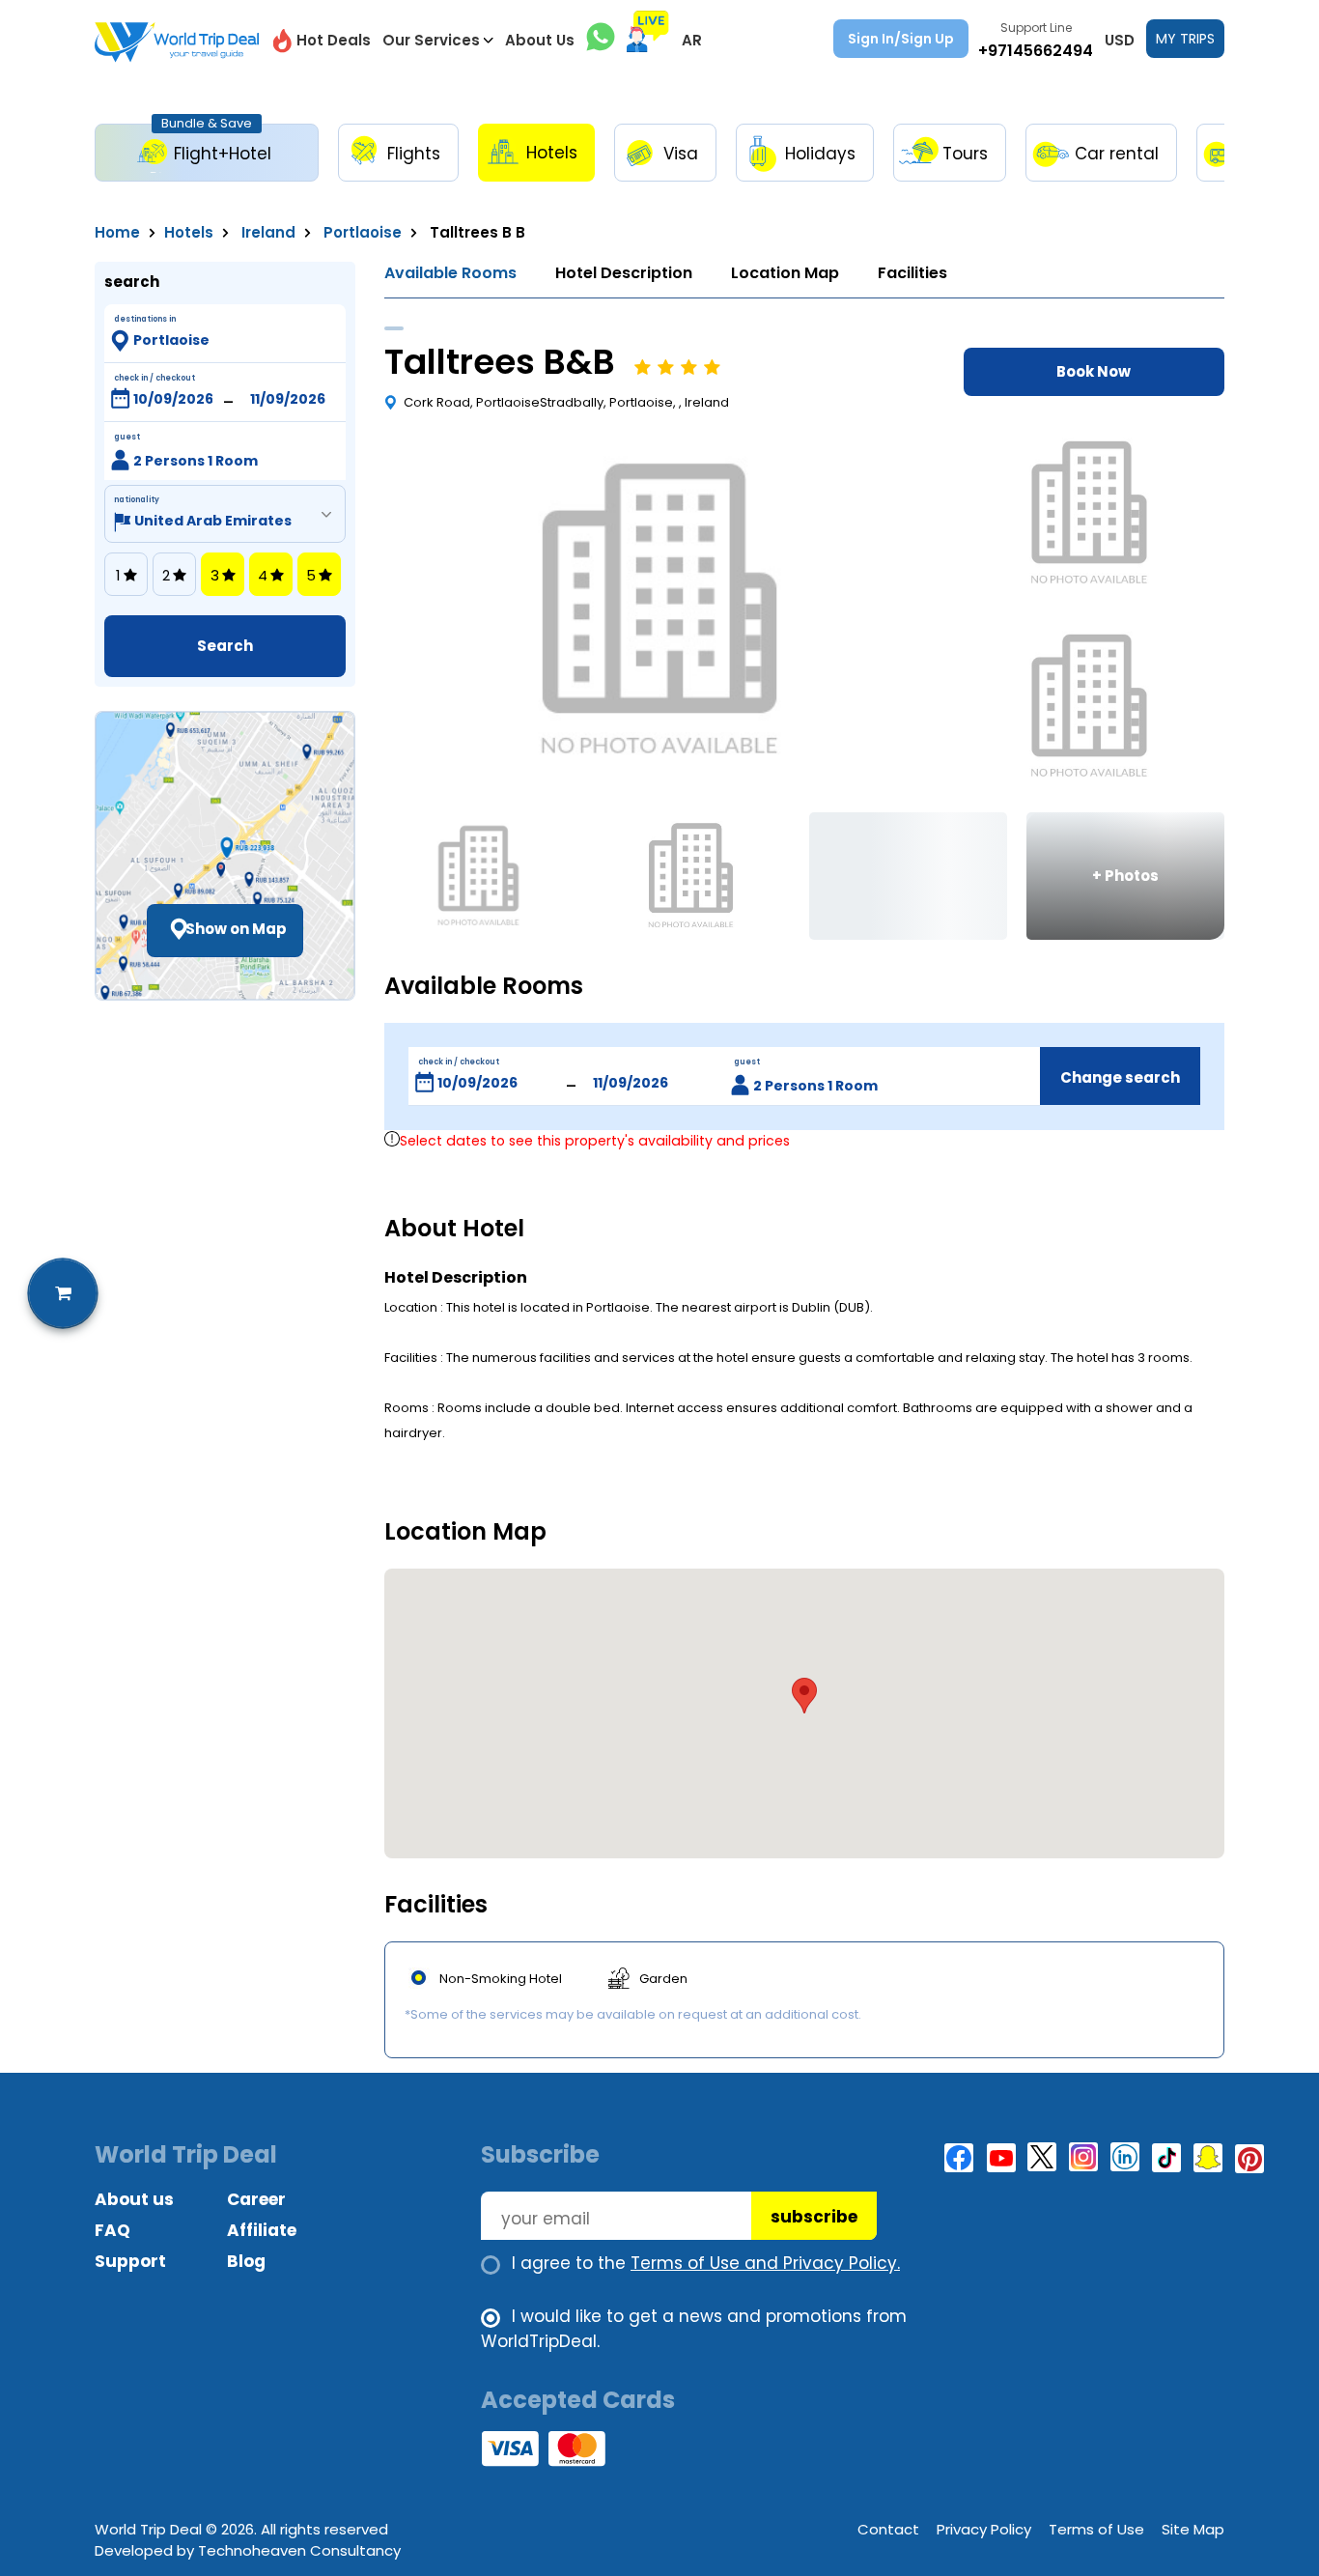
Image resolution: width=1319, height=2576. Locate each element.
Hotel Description (624, 273)
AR (692, 40)
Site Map (1193, 2529)
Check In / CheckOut (154, 378)
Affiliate (262, 2230)
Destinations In (145, 319)
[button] (804, 1696)
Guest (127, 437)
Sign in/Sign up (901, 39)
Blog (246, 2261)
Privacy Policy (984, 2529)
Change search (1120, 1077)
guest (747, 1062)
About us (134, 2199)
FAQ (112, 2230)
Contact (888, 2529)
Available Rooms (450, 273)
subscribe (814, 2217)
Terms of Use (1096, 2529)
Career (256, 2199)
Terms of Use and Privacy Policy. (765, 2263)
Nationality (137, 500)
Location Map (785, 273)
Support (130, 2261)
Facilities (912, 273)
